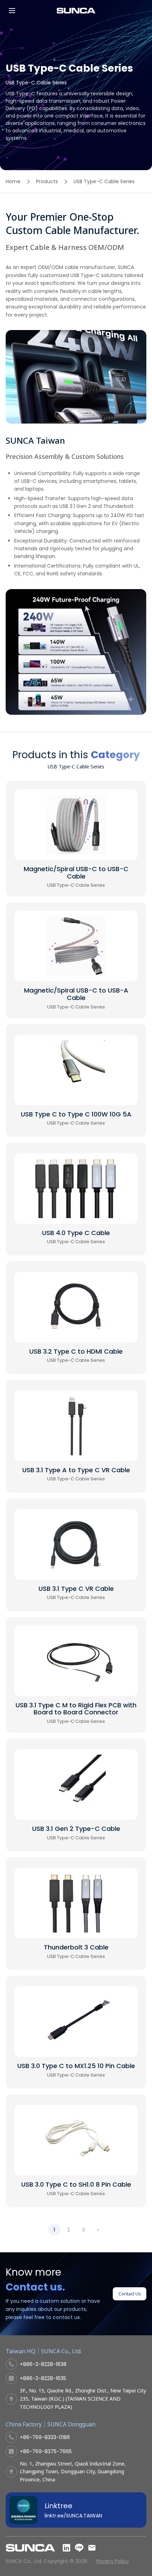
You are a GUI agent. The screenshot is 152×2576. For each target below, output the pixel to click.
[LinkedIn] (66, 2548)
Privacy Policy (112, 2561)
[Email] (92, 2548)
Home (13, 181)
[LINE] (79, 2548)
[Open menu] (12, 11)
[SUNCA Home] (76, 11)
